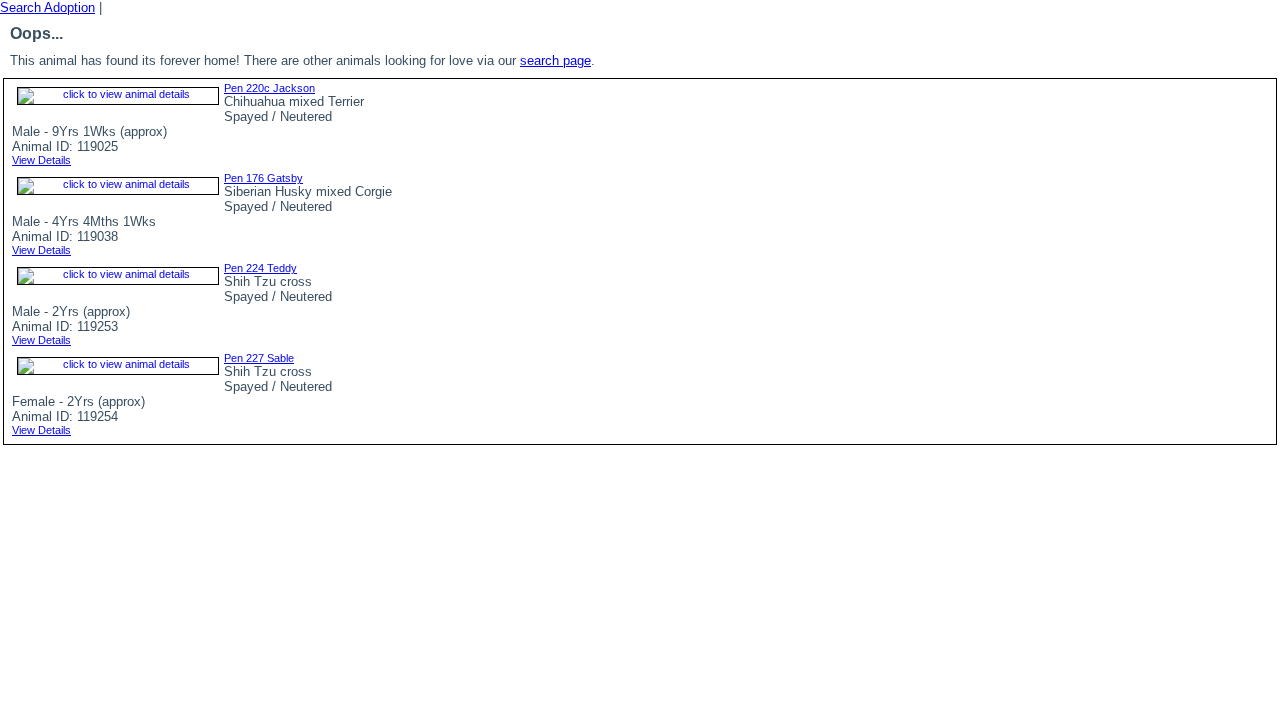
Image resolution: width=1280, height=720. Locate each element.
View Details (41, 160)
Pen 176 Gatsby (263, 178)
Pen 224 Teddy (260, 268)
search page (555, 60)
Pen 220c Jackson (269, 88)
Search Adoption (47, 7)
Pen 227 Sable (259, 358)
